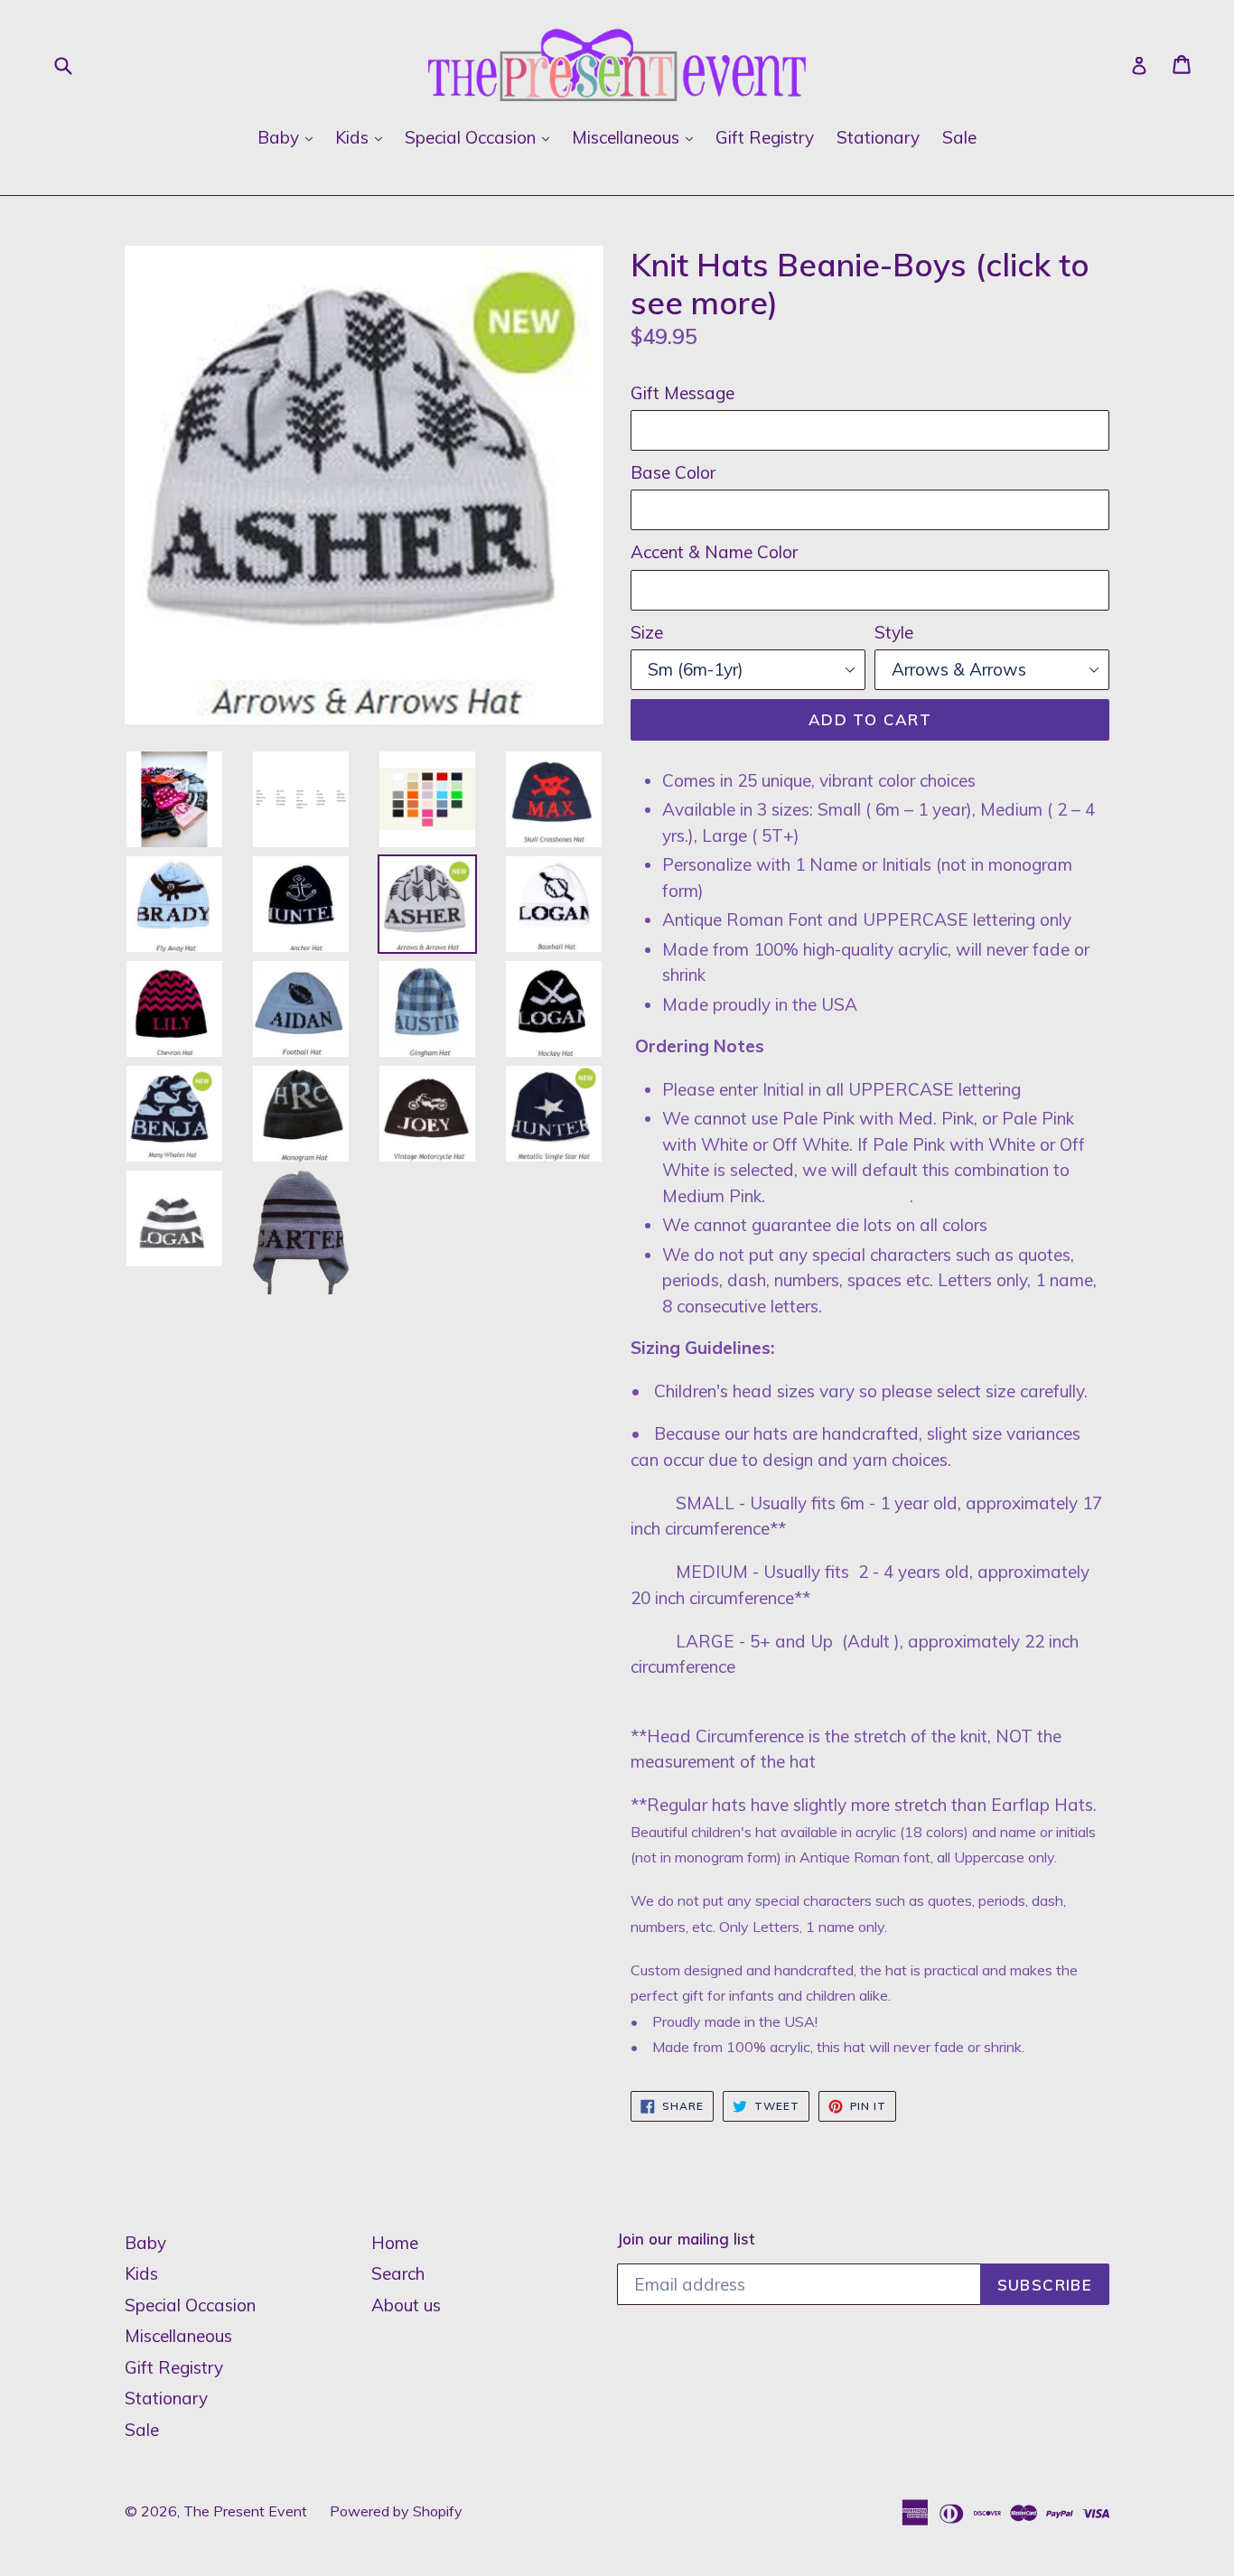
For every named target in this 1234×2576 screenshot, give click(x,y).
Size (647, 632)
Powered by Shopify (396, 2511)
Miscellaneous (637, 137)
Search (398, 2273)
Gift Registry (765, 137)
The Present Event (245, 2511)
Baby (290, 137)
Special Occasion (481, 137)
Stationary (878, 137)
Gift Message (682, 393)
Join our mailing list (686, 2239)
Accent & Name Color (714, 552)
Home (395, 2243)
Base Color (673, 472)
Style (894, 632)
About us (406, 2305)
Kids (363, 137)
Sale (959, 137)
